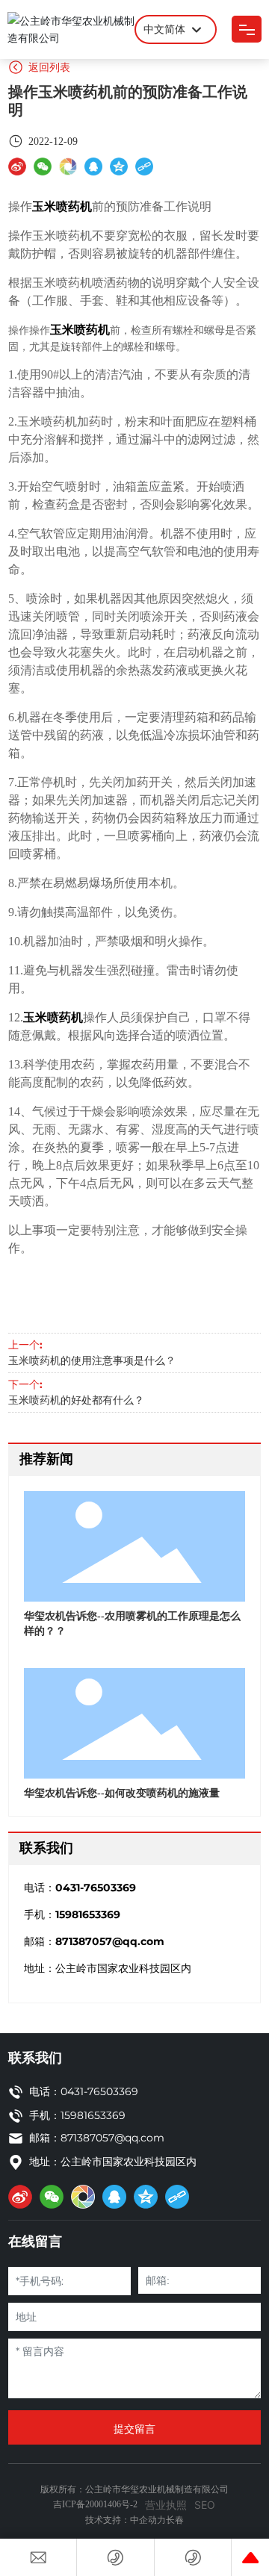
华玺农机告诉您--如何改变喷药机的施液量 (122, 1793)
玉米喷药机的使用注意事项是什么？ (92, 1361)
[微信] (43, 166)
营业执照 (166, 2505)
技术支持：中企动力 (126, 2520)
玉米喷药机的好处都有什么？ (76, 1400)
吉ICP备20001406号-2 (95, 2504)
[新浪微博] (17, 166)
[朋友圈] (68, 166)
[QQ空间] (119, 166)
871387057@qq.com (110, 1941)
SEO (205, 2505)
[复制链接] (144, 166)
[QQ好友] (93, 166)
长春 (175, 2520)
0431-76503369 (96, 1888)
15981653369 (88, 1914)
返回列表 (48, 67)
